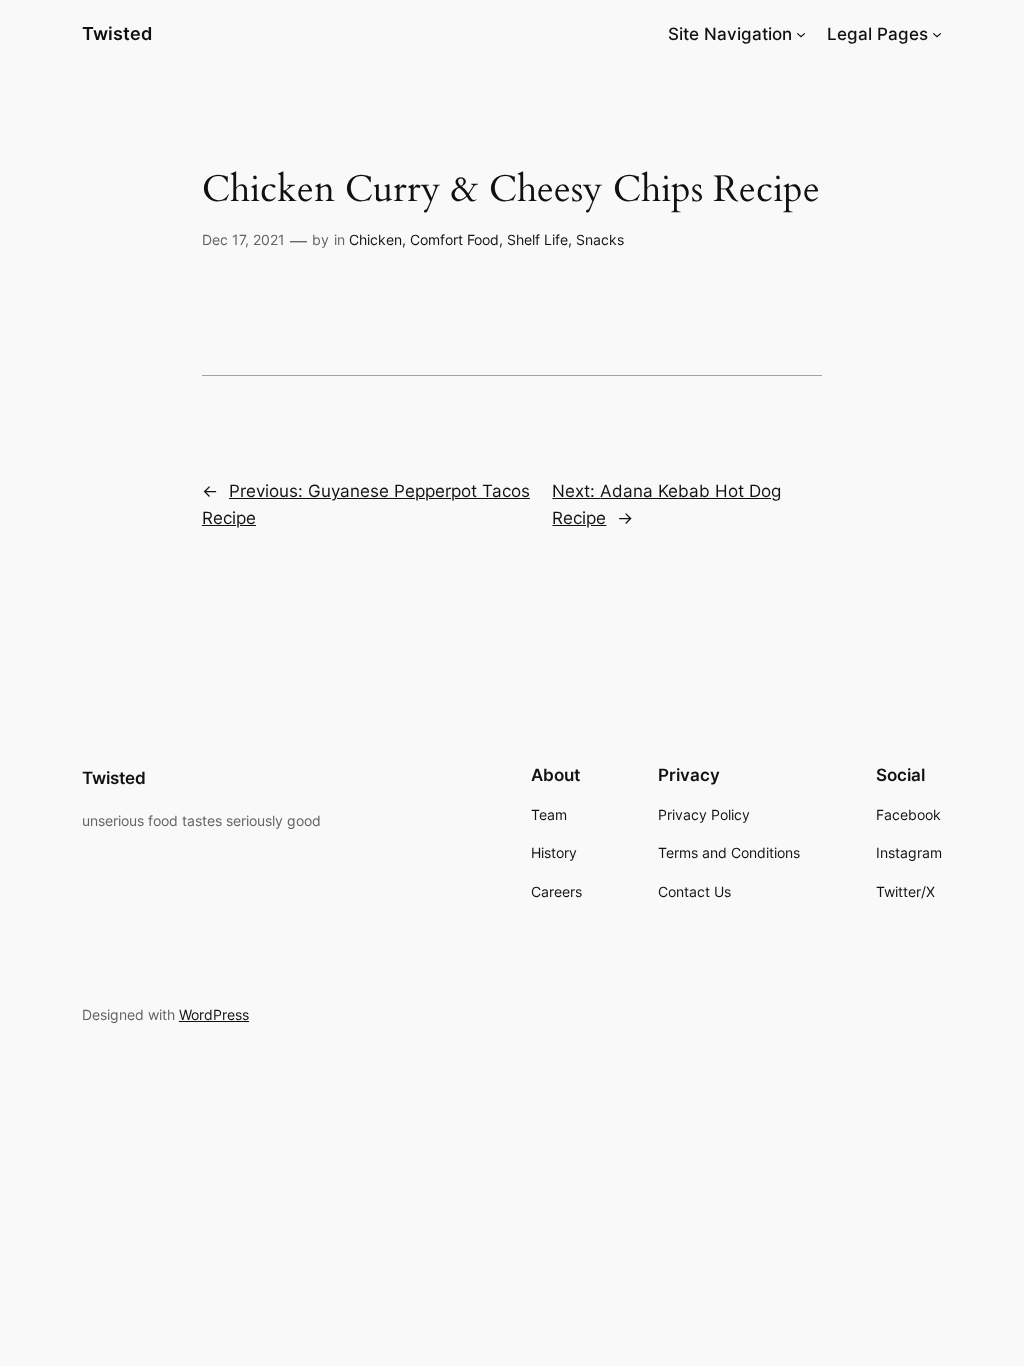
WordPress (214, 1014)
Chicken (375, 239)
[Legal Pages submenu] (937, 34)
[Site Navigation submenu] (801, 34)
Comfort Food (454, 239)
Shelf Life (537, 239)
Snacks (600, 239)
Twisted (117, 33)
